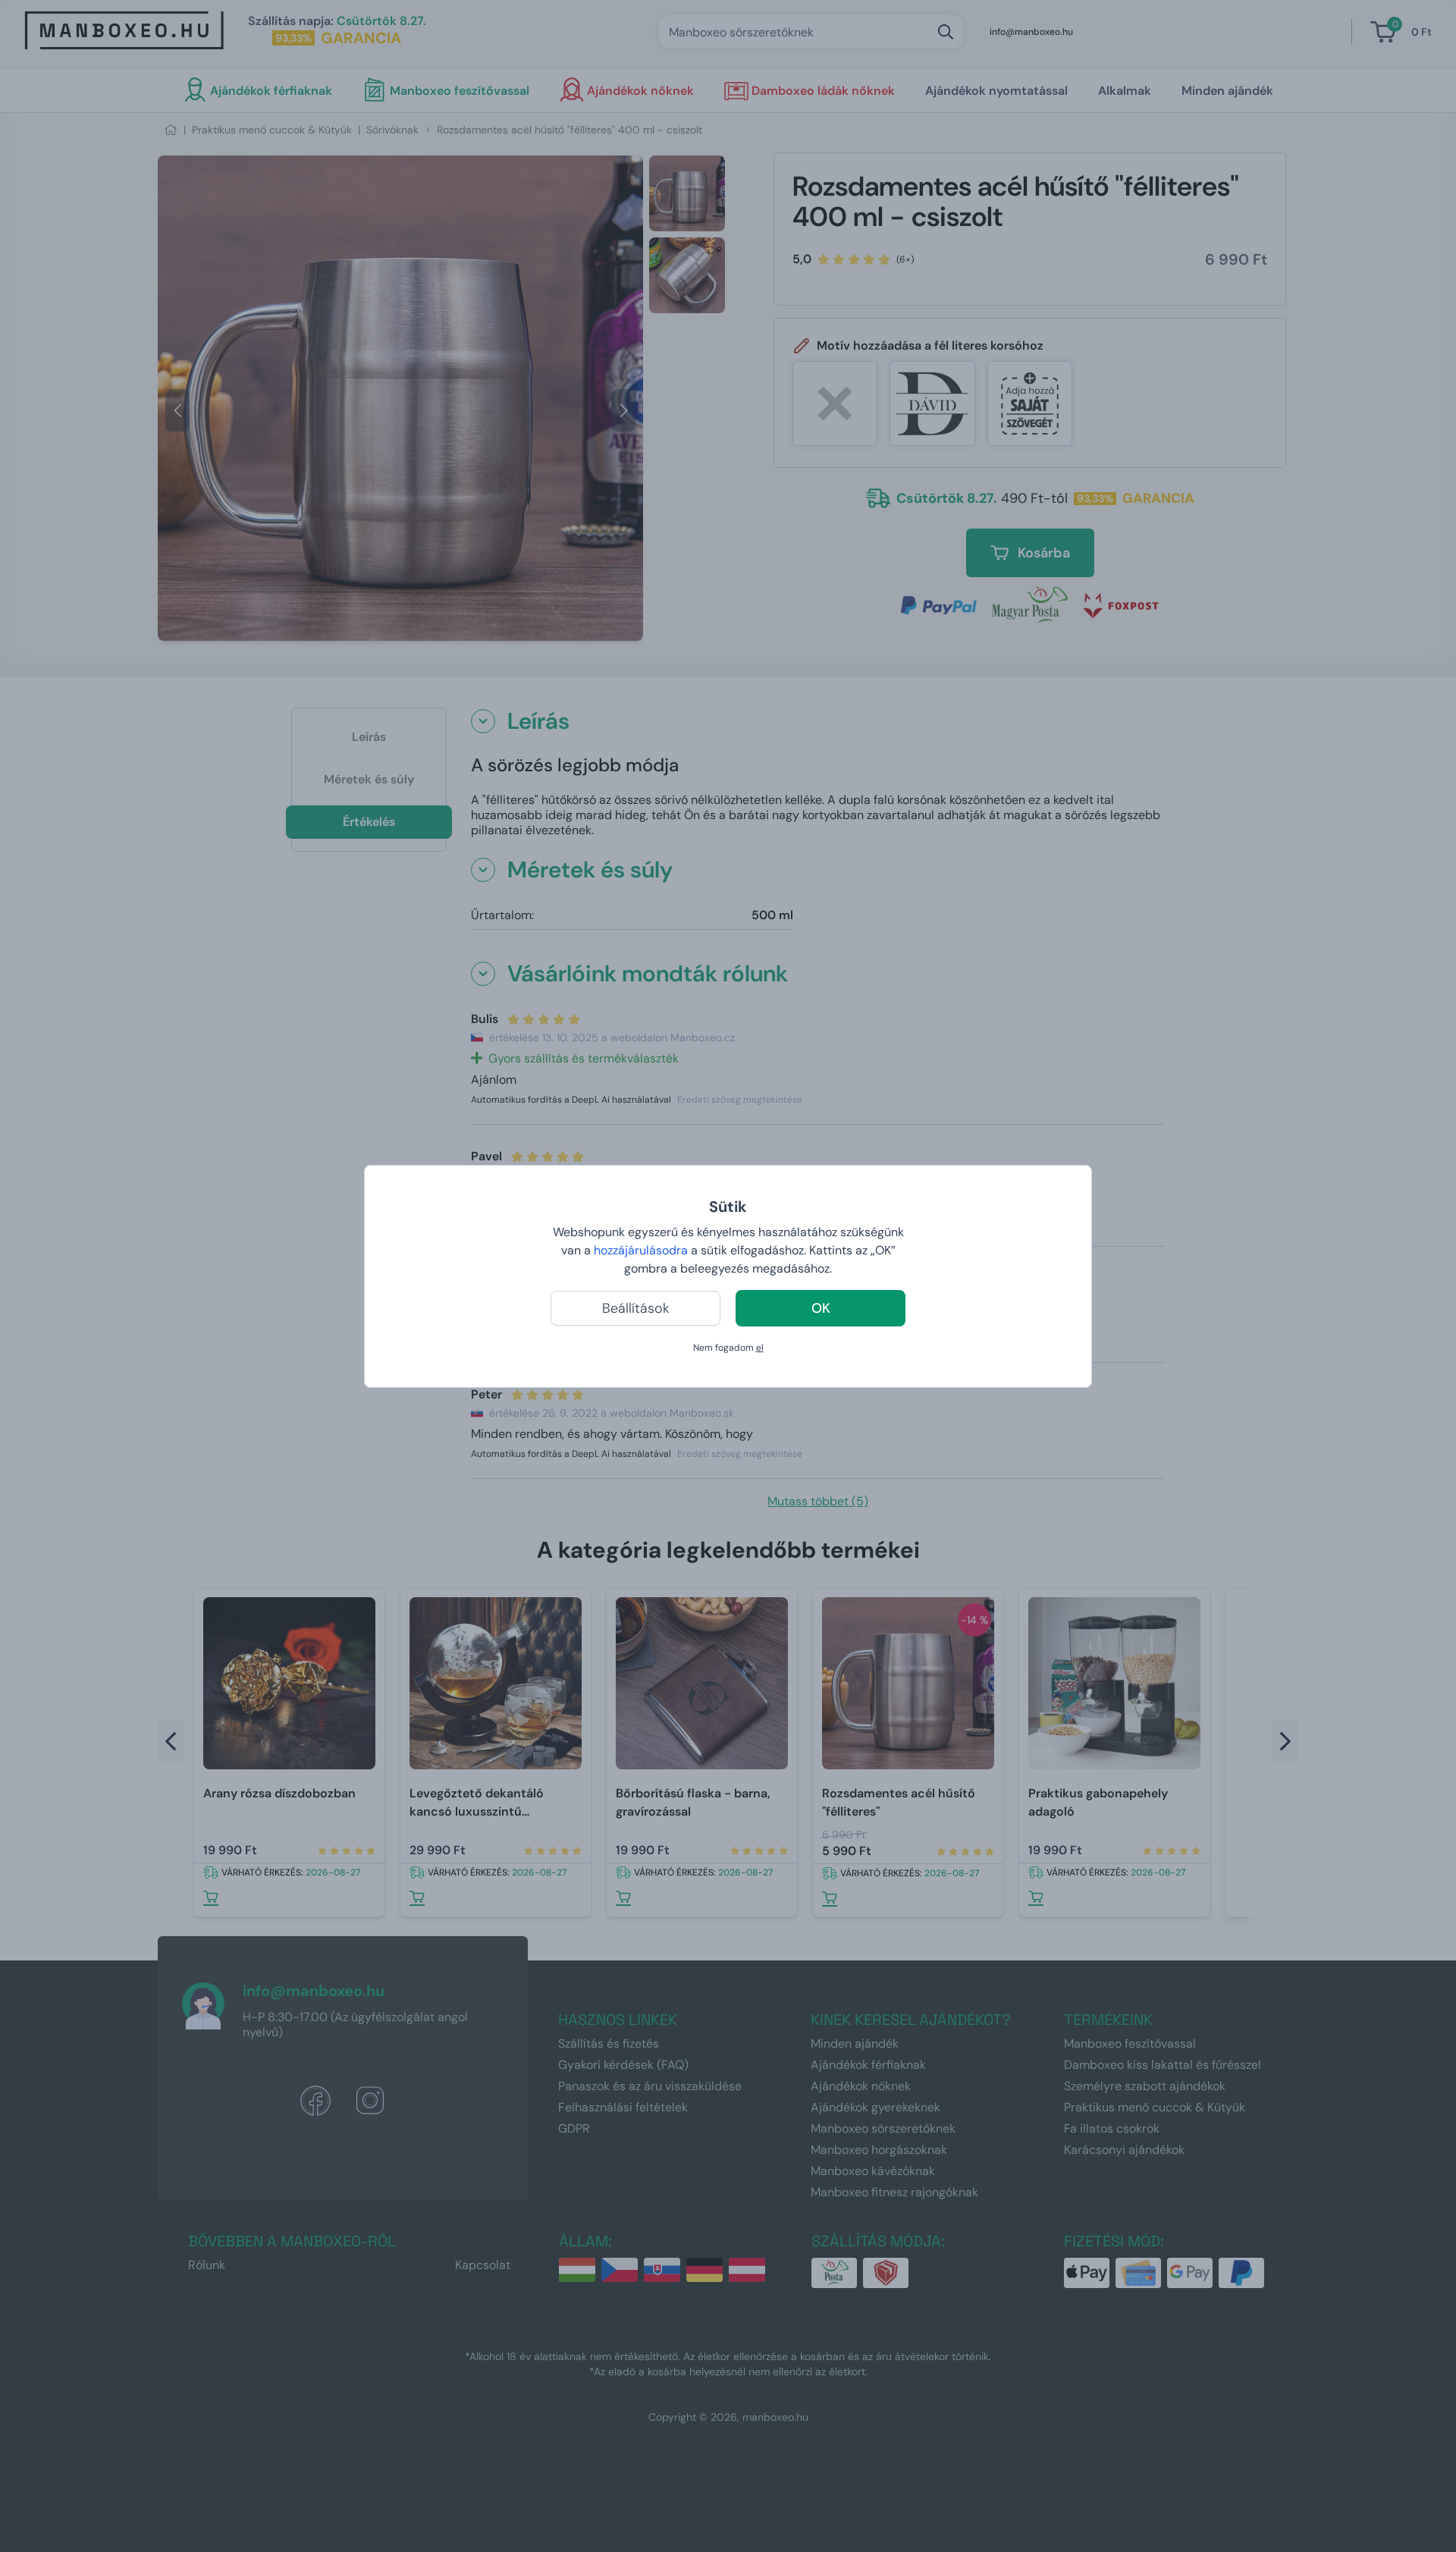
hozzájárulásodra (642, 1250)
